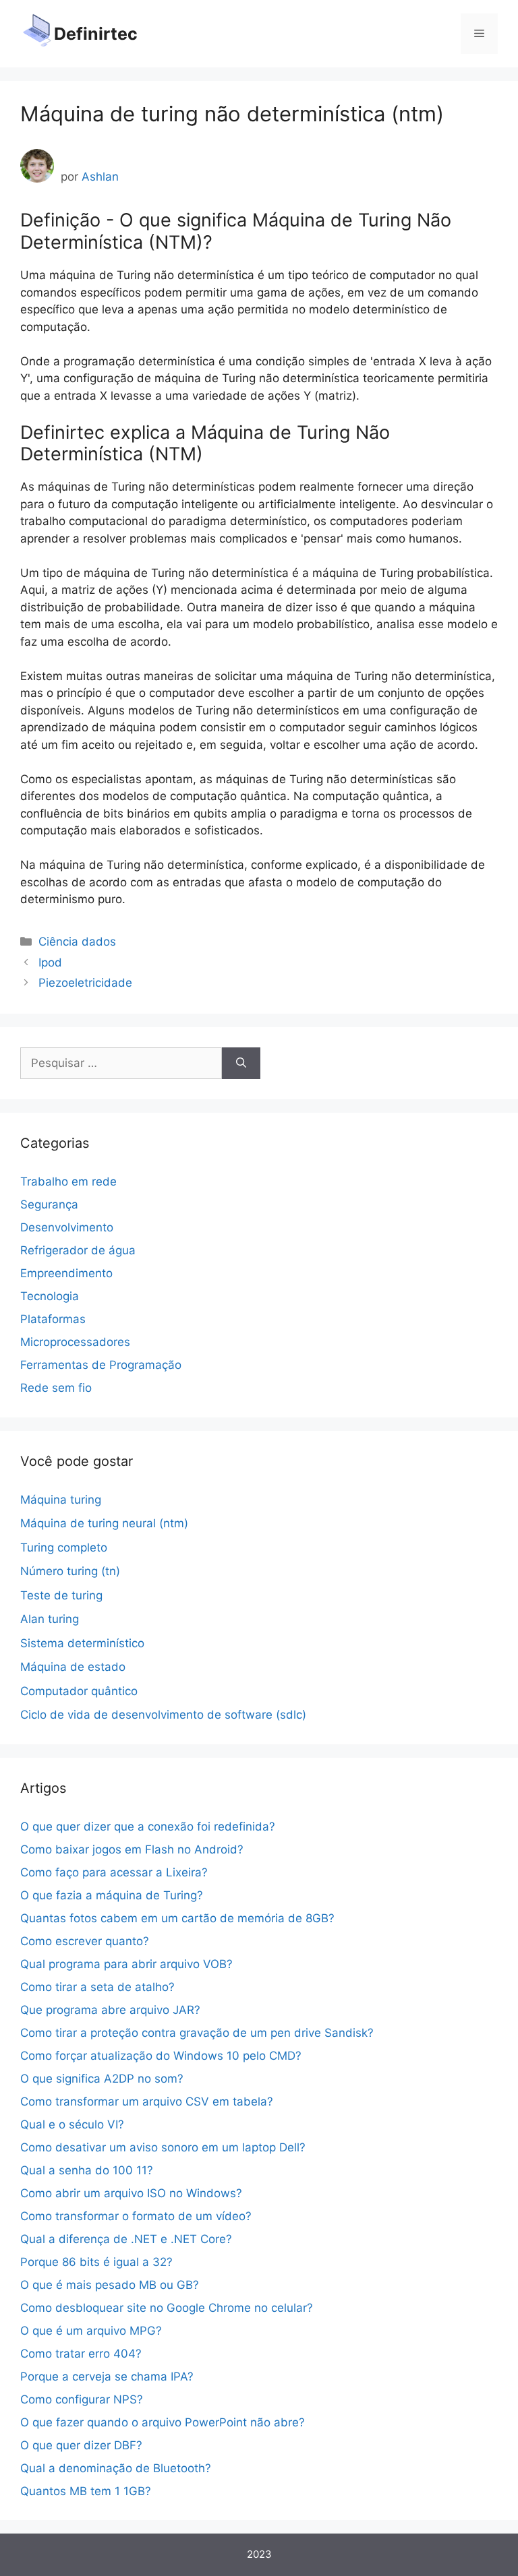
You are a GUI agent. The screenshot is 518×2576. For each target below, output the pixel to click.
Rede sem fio (56, 1388)
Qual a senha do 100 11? (87, 2170)
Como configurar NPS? (82, 2399)
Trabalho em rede (68, 1182)
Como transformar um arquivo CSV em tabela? (147, 2102)
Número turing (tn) (70, 1571)
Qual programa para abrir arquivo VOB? (126, 1964)
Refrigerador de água (78, 1250)
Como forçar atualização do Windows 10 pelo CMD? (161, 2056)
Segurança (49, 1204)
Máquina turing (61, 1500)
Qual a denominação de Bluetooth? (116, 2468)
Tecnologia (50, 1296)
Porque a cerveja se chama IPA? (107, 2376)
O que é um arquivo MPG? (91, 2331)
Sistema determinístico (82, 1643)
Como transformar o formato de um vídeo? (136, 2216)
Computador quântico (79, 1691)
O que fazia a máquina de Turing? (112, 1895)
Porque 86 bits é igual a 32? (96, 2262)
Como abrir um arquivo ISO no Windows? (131, 2193)
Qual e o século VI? (72, 2124)
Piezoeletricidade (85, 983)
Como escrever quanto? (85, 1941)
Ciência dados (77, 942)
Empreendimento (66, 1273)
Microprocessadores (75, 1342)
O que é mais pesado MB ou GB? (110, 2285)
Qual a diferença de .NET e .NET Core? (126, 2239)
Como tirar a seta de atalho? (97, 1987)
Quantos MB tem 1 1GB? (86, 2491)
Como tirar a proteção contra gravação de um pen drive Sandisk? (197, 2033)
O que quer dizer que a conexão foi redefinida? (148, 1827)
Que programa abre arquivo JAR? (110, 2010)
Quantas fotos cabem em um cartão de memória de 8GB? (177, 1918)
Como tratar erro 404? (81, 2354)
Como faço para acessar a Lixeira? (114, 1872)
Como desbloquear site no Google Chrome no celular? (167, 2308)
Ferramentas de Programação (101, 1365)
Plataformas (53, 1319)
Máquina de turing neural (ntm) (104, 1523)
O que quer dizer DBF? (81, 2445)
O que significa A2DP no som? (102, 2079)
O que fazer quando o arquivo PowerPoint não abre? (163, 2422)
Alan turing (50, 1619)
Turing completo (64, 1547)
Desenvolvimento (67, 1227)
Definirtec (96, 34)
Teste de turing (61, 1595)
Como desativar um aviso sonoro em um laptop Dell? (163, 2147)
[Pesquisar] (241, 1064)
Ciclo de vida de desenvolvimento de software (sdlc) (163, 1715)
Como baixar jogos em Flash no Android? (132, 1849)
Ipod (50, 962)
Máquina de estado (73, 1667)
